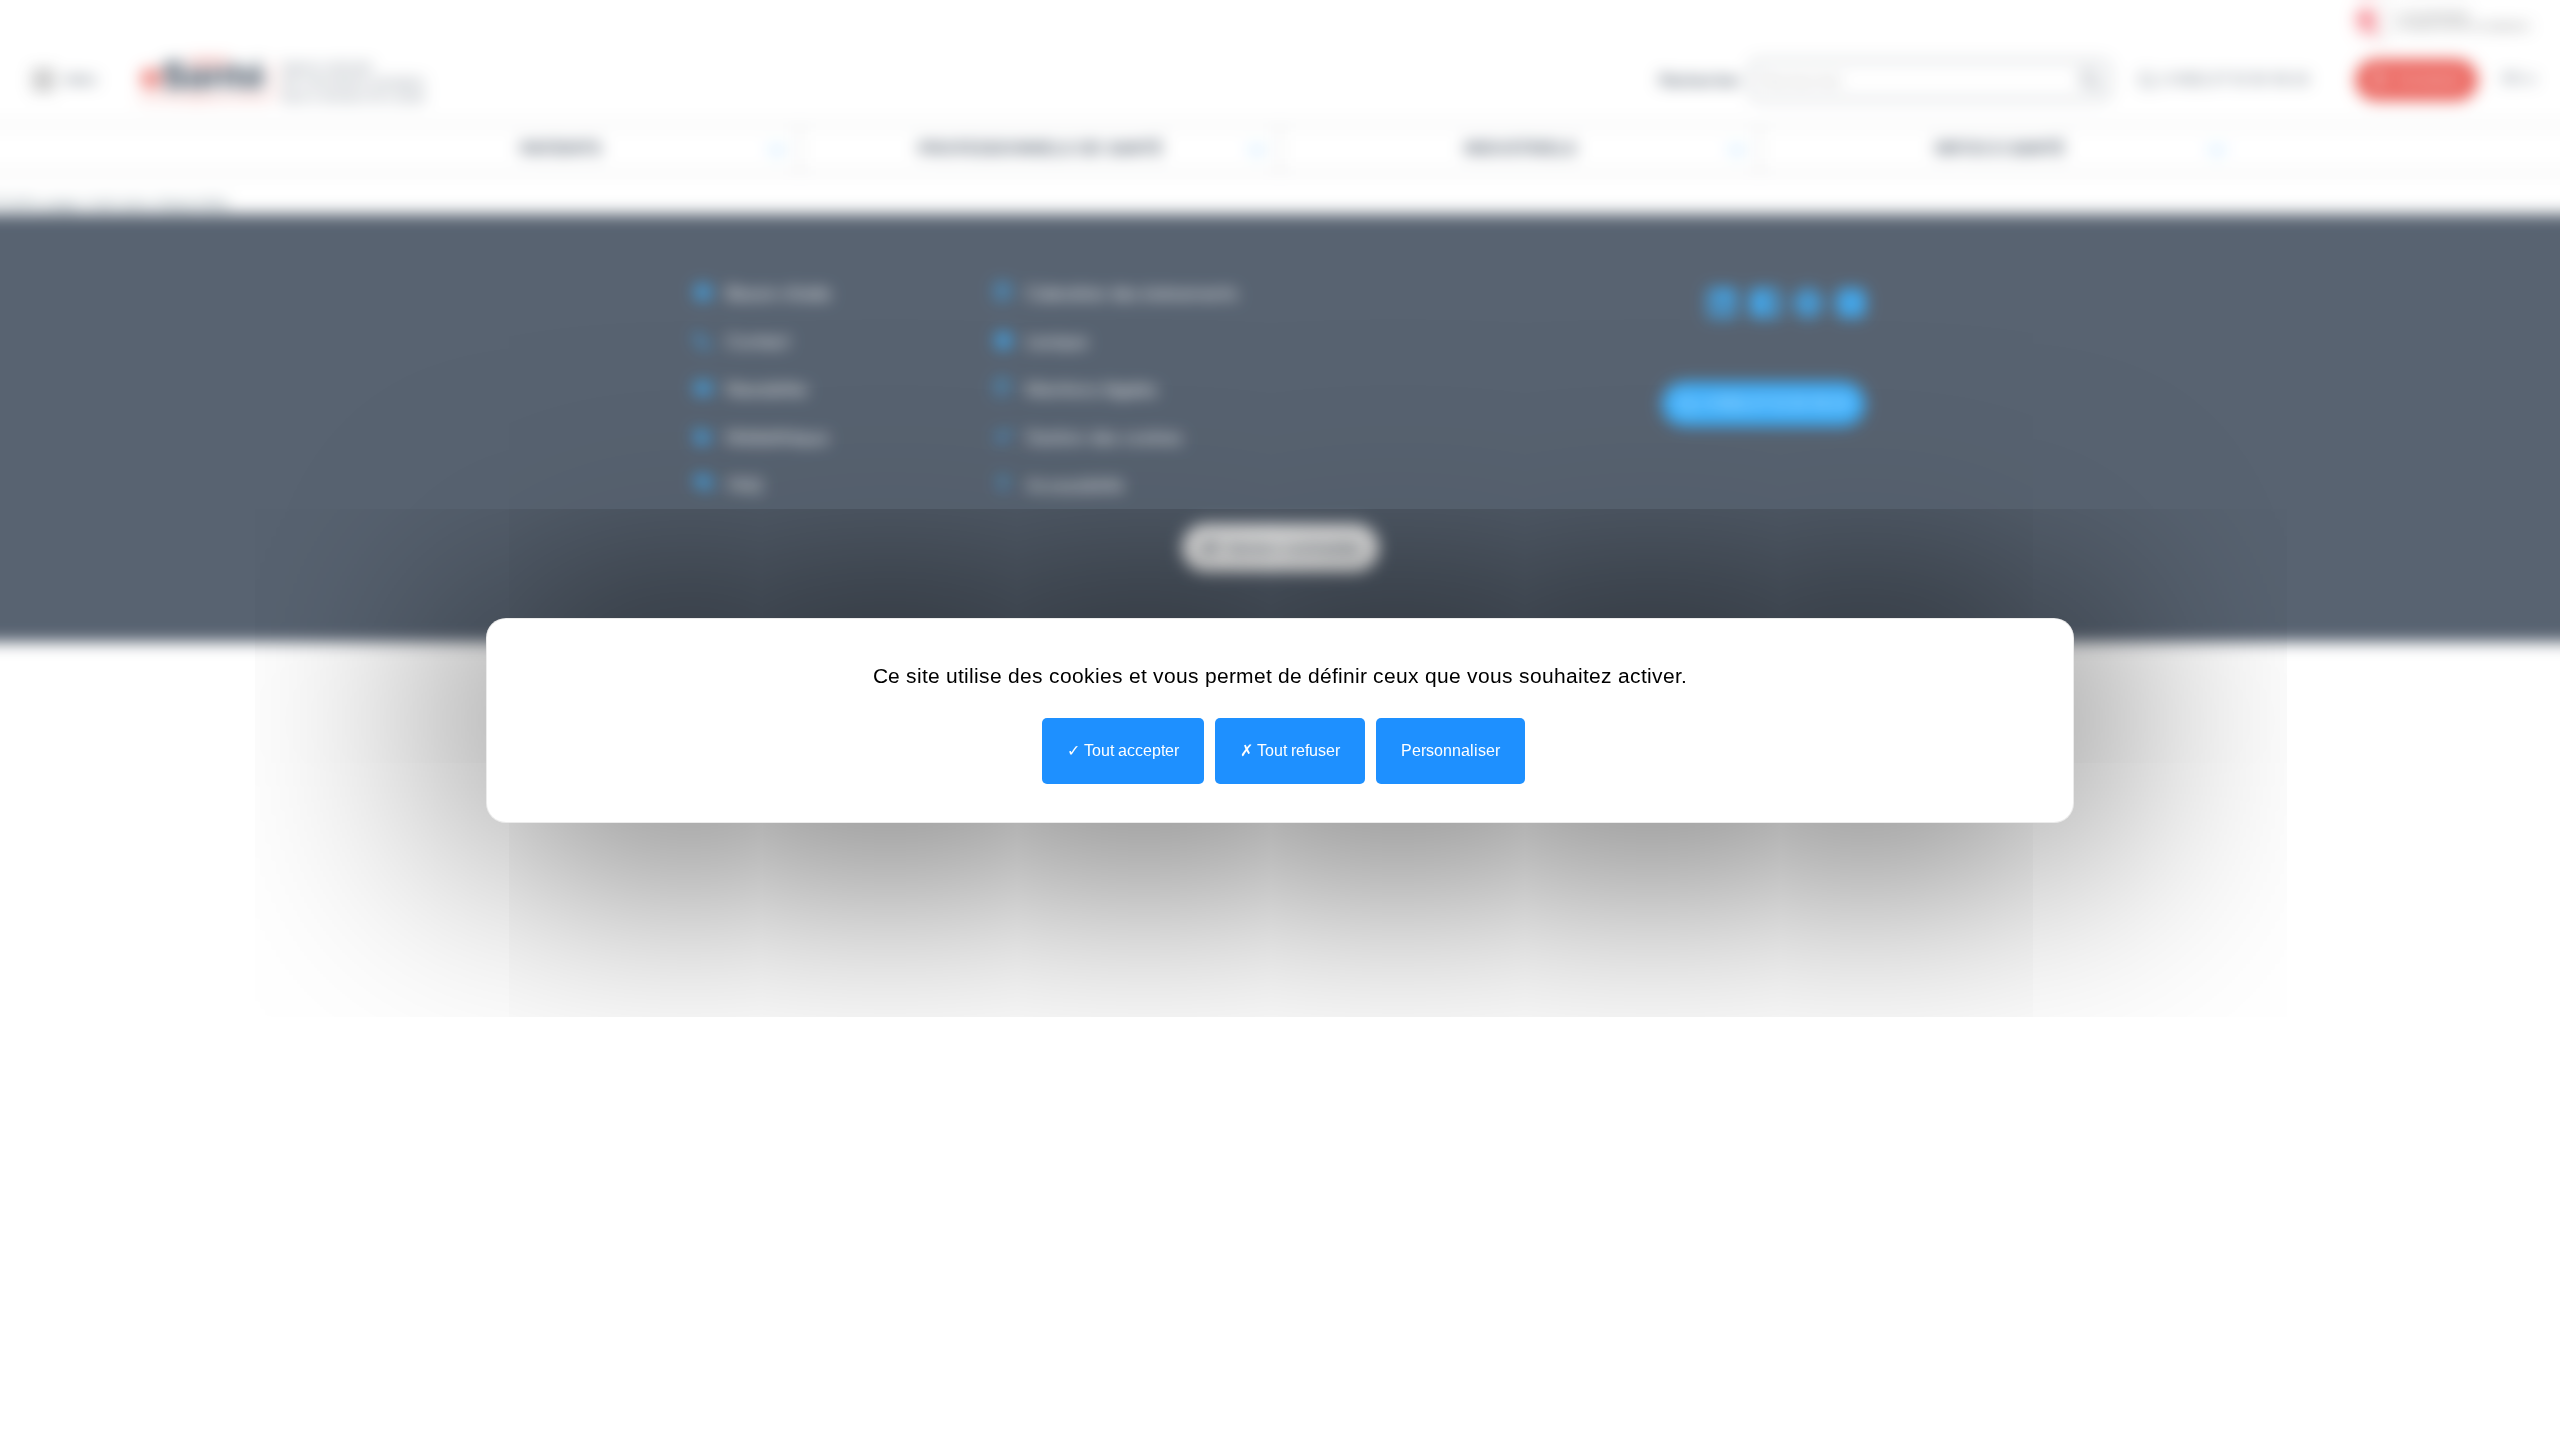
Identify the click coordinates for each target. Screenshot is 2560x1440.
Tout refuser (1296, 750)
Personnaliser (1450, 750)
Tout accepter (1129, 750)
